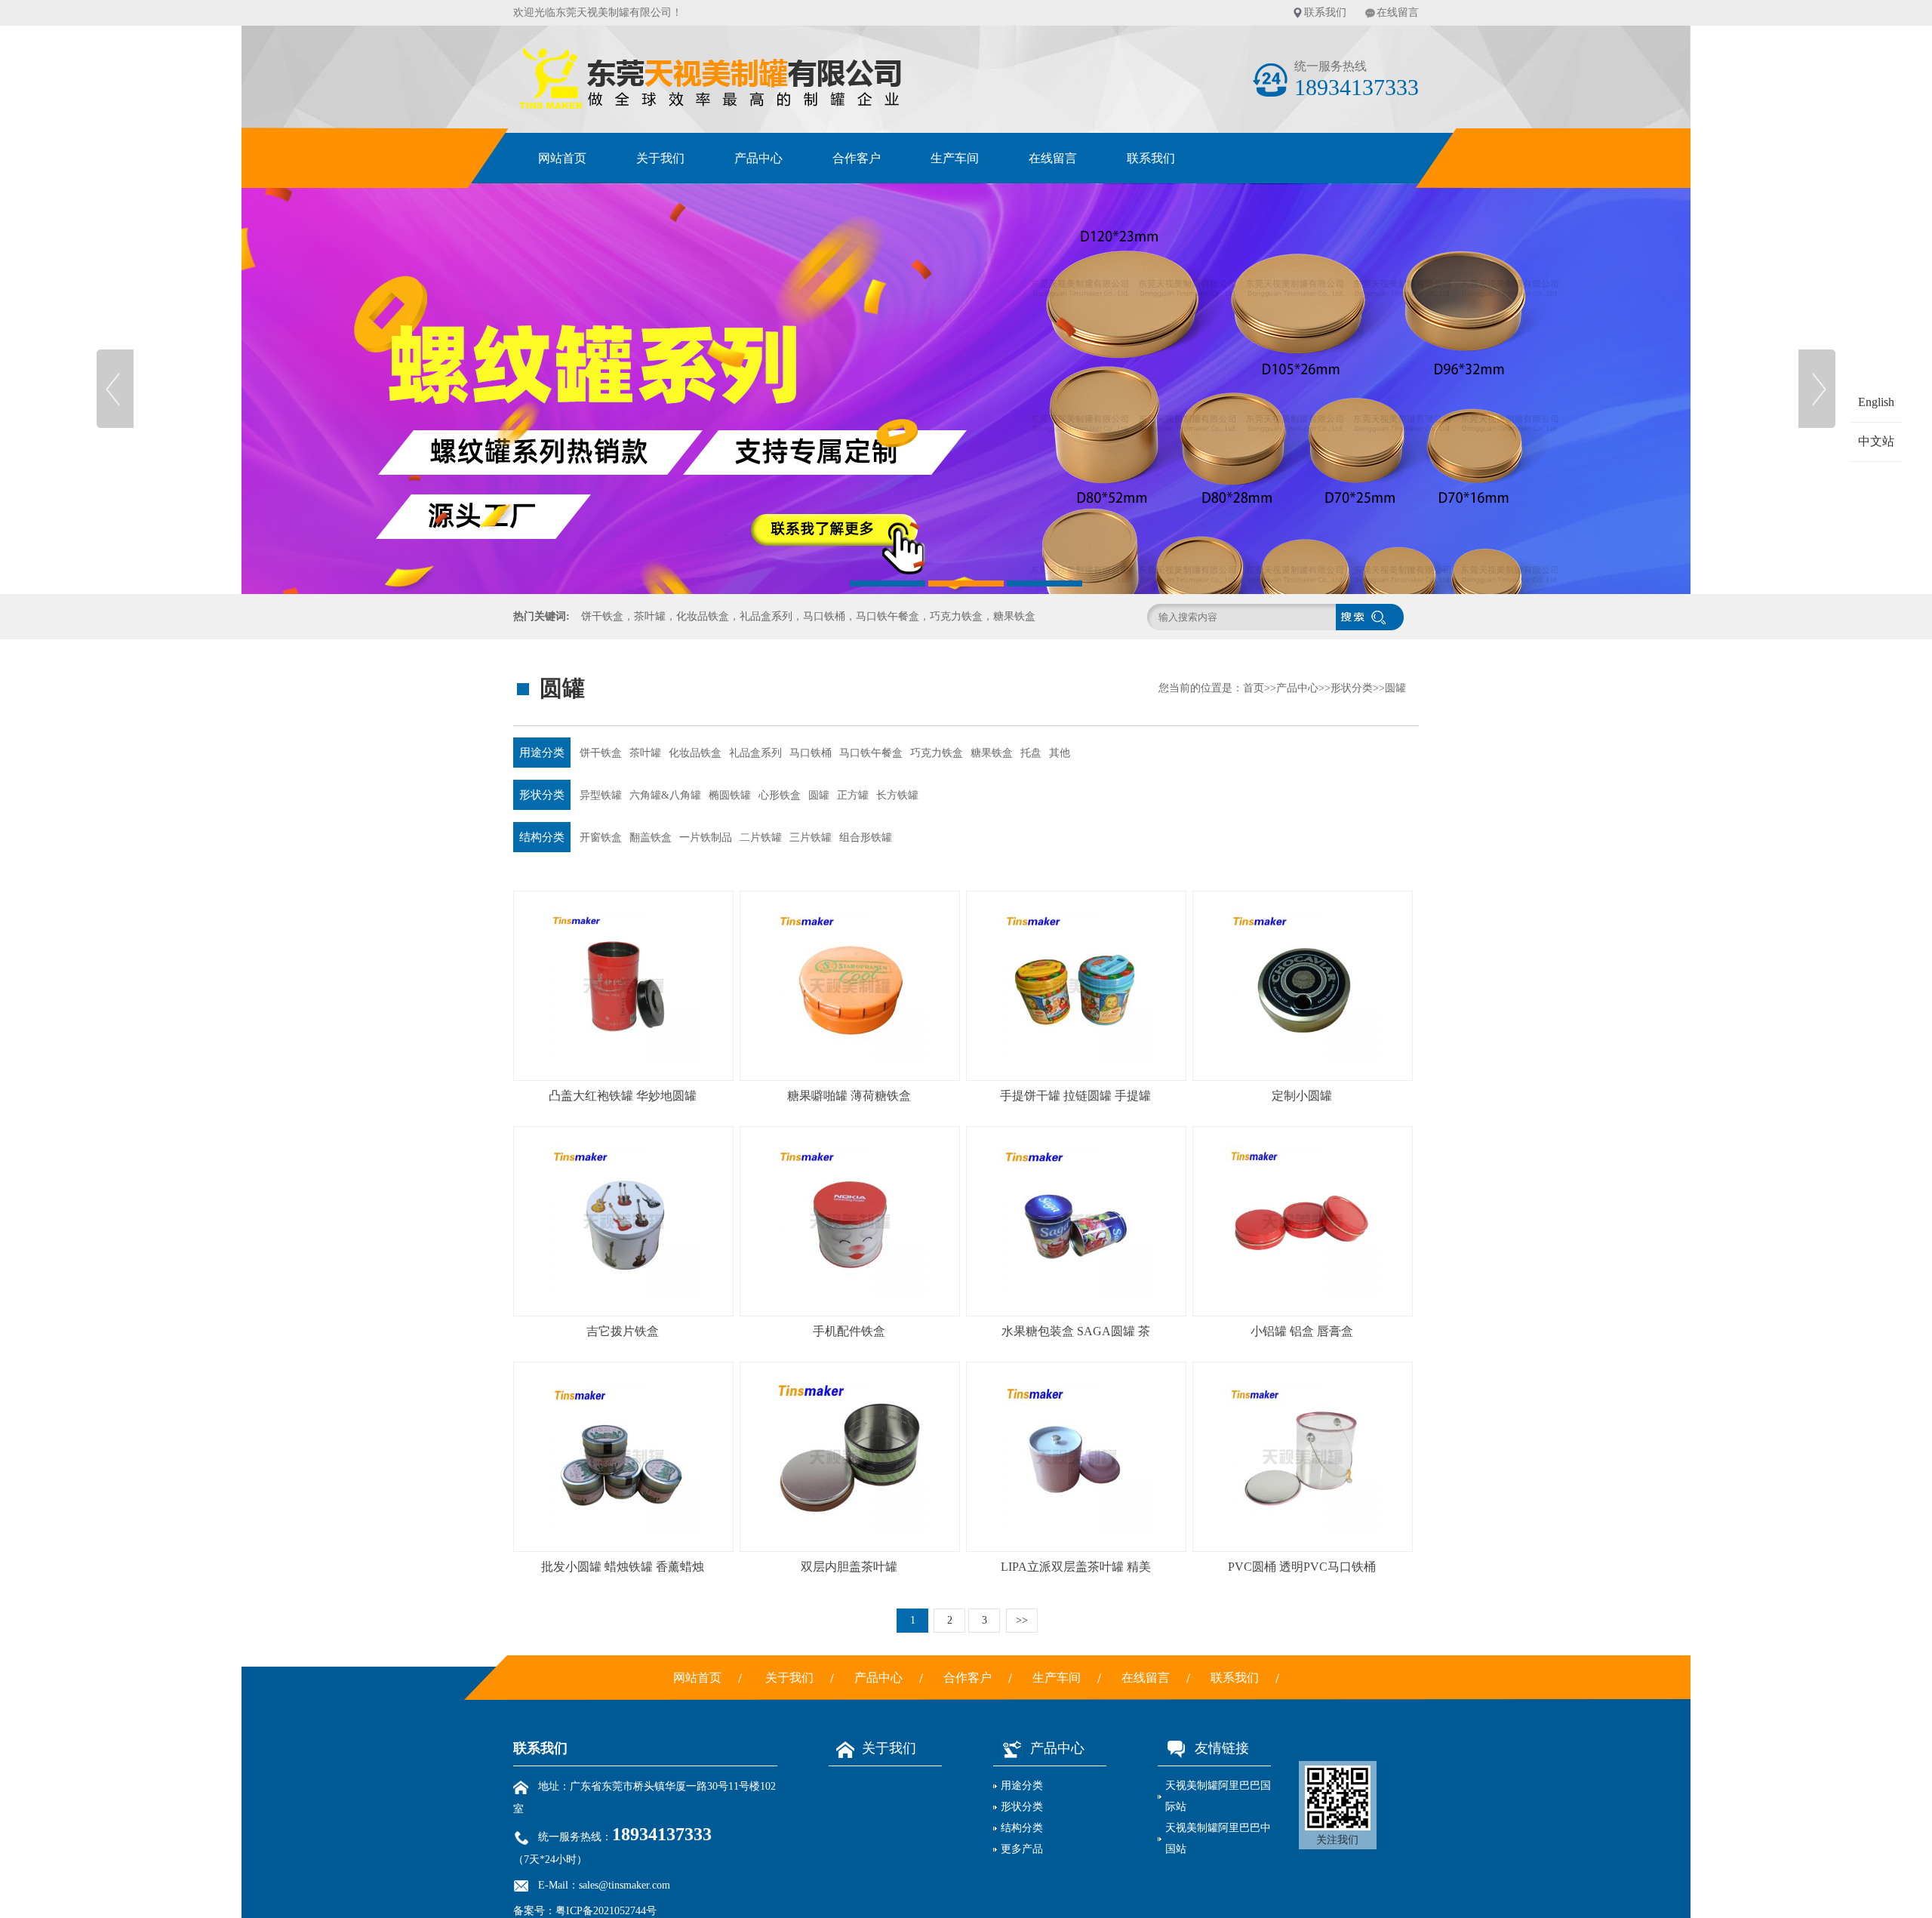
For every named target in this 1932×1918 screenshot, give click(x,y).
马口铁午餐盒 (871, 753)
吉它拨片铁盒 (623, 1331)
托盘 (1031, 753)
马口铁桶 (811, 753)
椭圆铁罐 (730, 795)
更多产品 (1022, 1849)
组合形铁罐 (866, 837)
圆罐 (1395, 688)
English (1876, 402)
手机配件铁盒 (849, 1331)
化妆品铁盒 (695, 753)
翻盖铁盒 (651, 837)
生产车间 (955, 158)
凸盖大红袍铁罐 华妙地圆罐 (623, 1096)
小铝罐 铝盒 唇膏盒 (1302, 1331)
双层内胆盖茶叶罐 (849, 1567)
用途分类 (542, 753)
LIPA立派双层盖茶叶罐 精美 (1076, 1567)
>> (1022, 1620)
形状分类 (1352, 688)
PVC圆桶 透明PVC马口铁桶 (1302, 1567)
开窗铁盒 (601, 837)
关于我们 (660, 158)
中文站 (1876, 441)
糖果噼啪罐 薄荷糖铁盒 (849, 1096)
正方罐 (853, 795)
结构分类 (542, 837)
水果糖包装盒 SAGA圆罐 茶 (1076, 1331)
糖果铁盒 (992, 753)
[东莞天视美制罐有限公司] (966, 389)
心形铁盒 (780, 795)
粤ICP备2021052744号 (606, 1911)
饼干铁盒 (601, 753)
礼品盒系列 (755, 753)
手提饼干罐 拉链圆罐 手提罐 (1075, 1096)
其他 (1060, 753)
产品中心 (758, 158)
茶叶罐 (645, 753)
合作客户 (857, 158)
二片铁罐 (761, 837)
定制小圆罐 (1302, 1096)
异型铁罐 (601, 795)
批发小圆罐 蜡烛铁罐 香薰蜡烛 (623, 1567)
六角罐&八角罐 (665, 795)
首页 (1254, 688)
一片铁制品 (706, 837)
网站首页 (562, 158)
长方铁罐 (897, 795)
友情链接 (1222, 1748)
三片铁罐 (811, 837)
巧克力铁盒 (937, 753)
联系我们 (1325, 12)
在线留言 (1398, 12)
